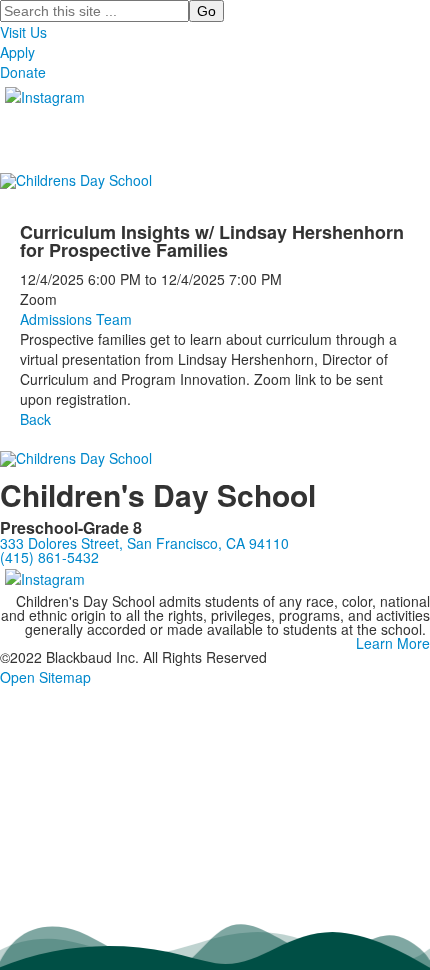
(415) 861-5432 (49, 557)
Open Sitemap (45, 677)
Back (35, 419)
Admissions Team (76, 319)
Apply (17, 52)
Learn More (393, 643)
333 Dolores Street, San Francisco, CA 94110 (144, 543)
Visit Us (23, 32)
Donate (23, 72)
